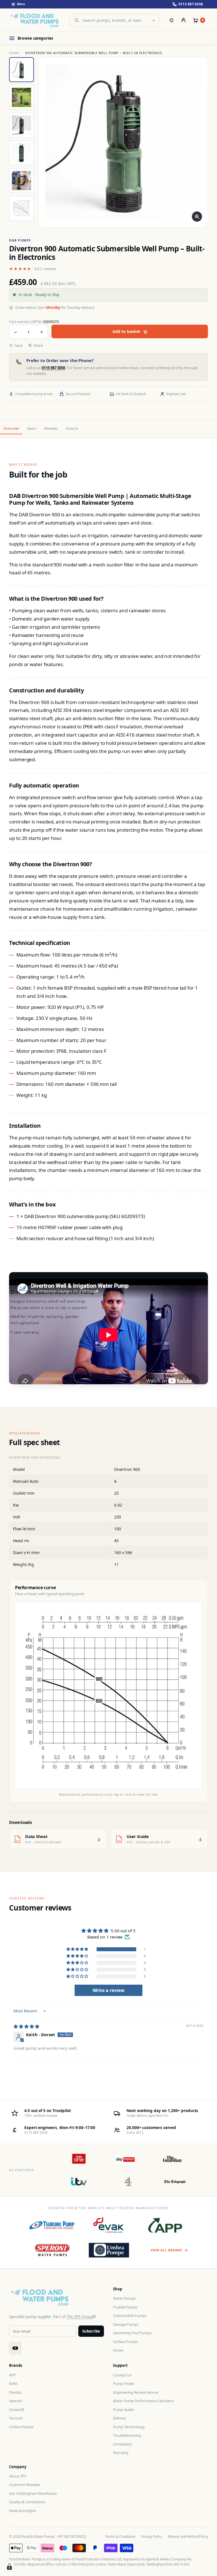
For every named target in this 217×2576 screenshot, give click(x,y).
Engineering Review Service (136, 2392)
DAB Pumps (20, 240)
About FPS (18, 2476)
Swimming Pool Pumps (132, 2333)
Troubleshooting (127, 2435)
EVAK (13, 2384)
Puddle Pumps (125, 2307)
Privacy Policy (152, 2537)
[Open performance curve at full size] (108, 1696)
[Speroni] (52, 2250)
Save (19, 345)
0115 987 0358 (53, 368)
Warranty (121, 2453)
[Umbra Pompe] (109, 2250)
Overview (11, 428)
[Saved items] (172, 20)
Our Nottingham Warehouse (33, 2493)
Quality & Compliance (27, 2502)
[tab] (21, 70)
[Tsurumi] (52, 2225)
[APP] (165, 2225)
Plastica (15, 2392)
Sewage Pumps (126, 2324)
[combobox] (115, 20)
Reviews (51, 428)
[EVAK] (109, 2225)
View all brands (166, 2250)
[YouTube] (15, 2348)
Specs (32, 428)
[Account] (183, 20)
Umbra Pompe (21, 2427)
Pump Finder (124, 2384)
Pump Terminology (129, 2427)
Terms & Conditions (120, 2537)
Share (38, 345)
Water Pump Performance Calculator (144, 2401)
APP (12, 2375)
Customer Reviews (24, 2485)
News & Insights (23, 2511)
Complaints (122, 2444)
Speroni (15, 2401)
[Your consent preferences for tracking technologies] (9, 2567)
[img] (26, 2026)
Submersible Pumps (130, 2316)
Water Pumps (124, 2298)
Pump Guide (123, 2410)
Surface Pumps (125, 2342)
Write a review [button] (109, 1990)
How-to (72, 428)
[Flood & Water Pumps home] (36, 20)
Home (14, 53)
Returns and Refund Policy (188, 2537)
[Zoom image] (197, 217)
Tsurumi (16, 2418)
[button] (78, 1949)
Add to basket (126, 331)
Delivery (120, 2418)
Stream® (17, 2410)
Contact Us (122, 2375)
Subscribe (91, 2331)
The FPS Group (80, 2317)
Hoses (118, 2350)
